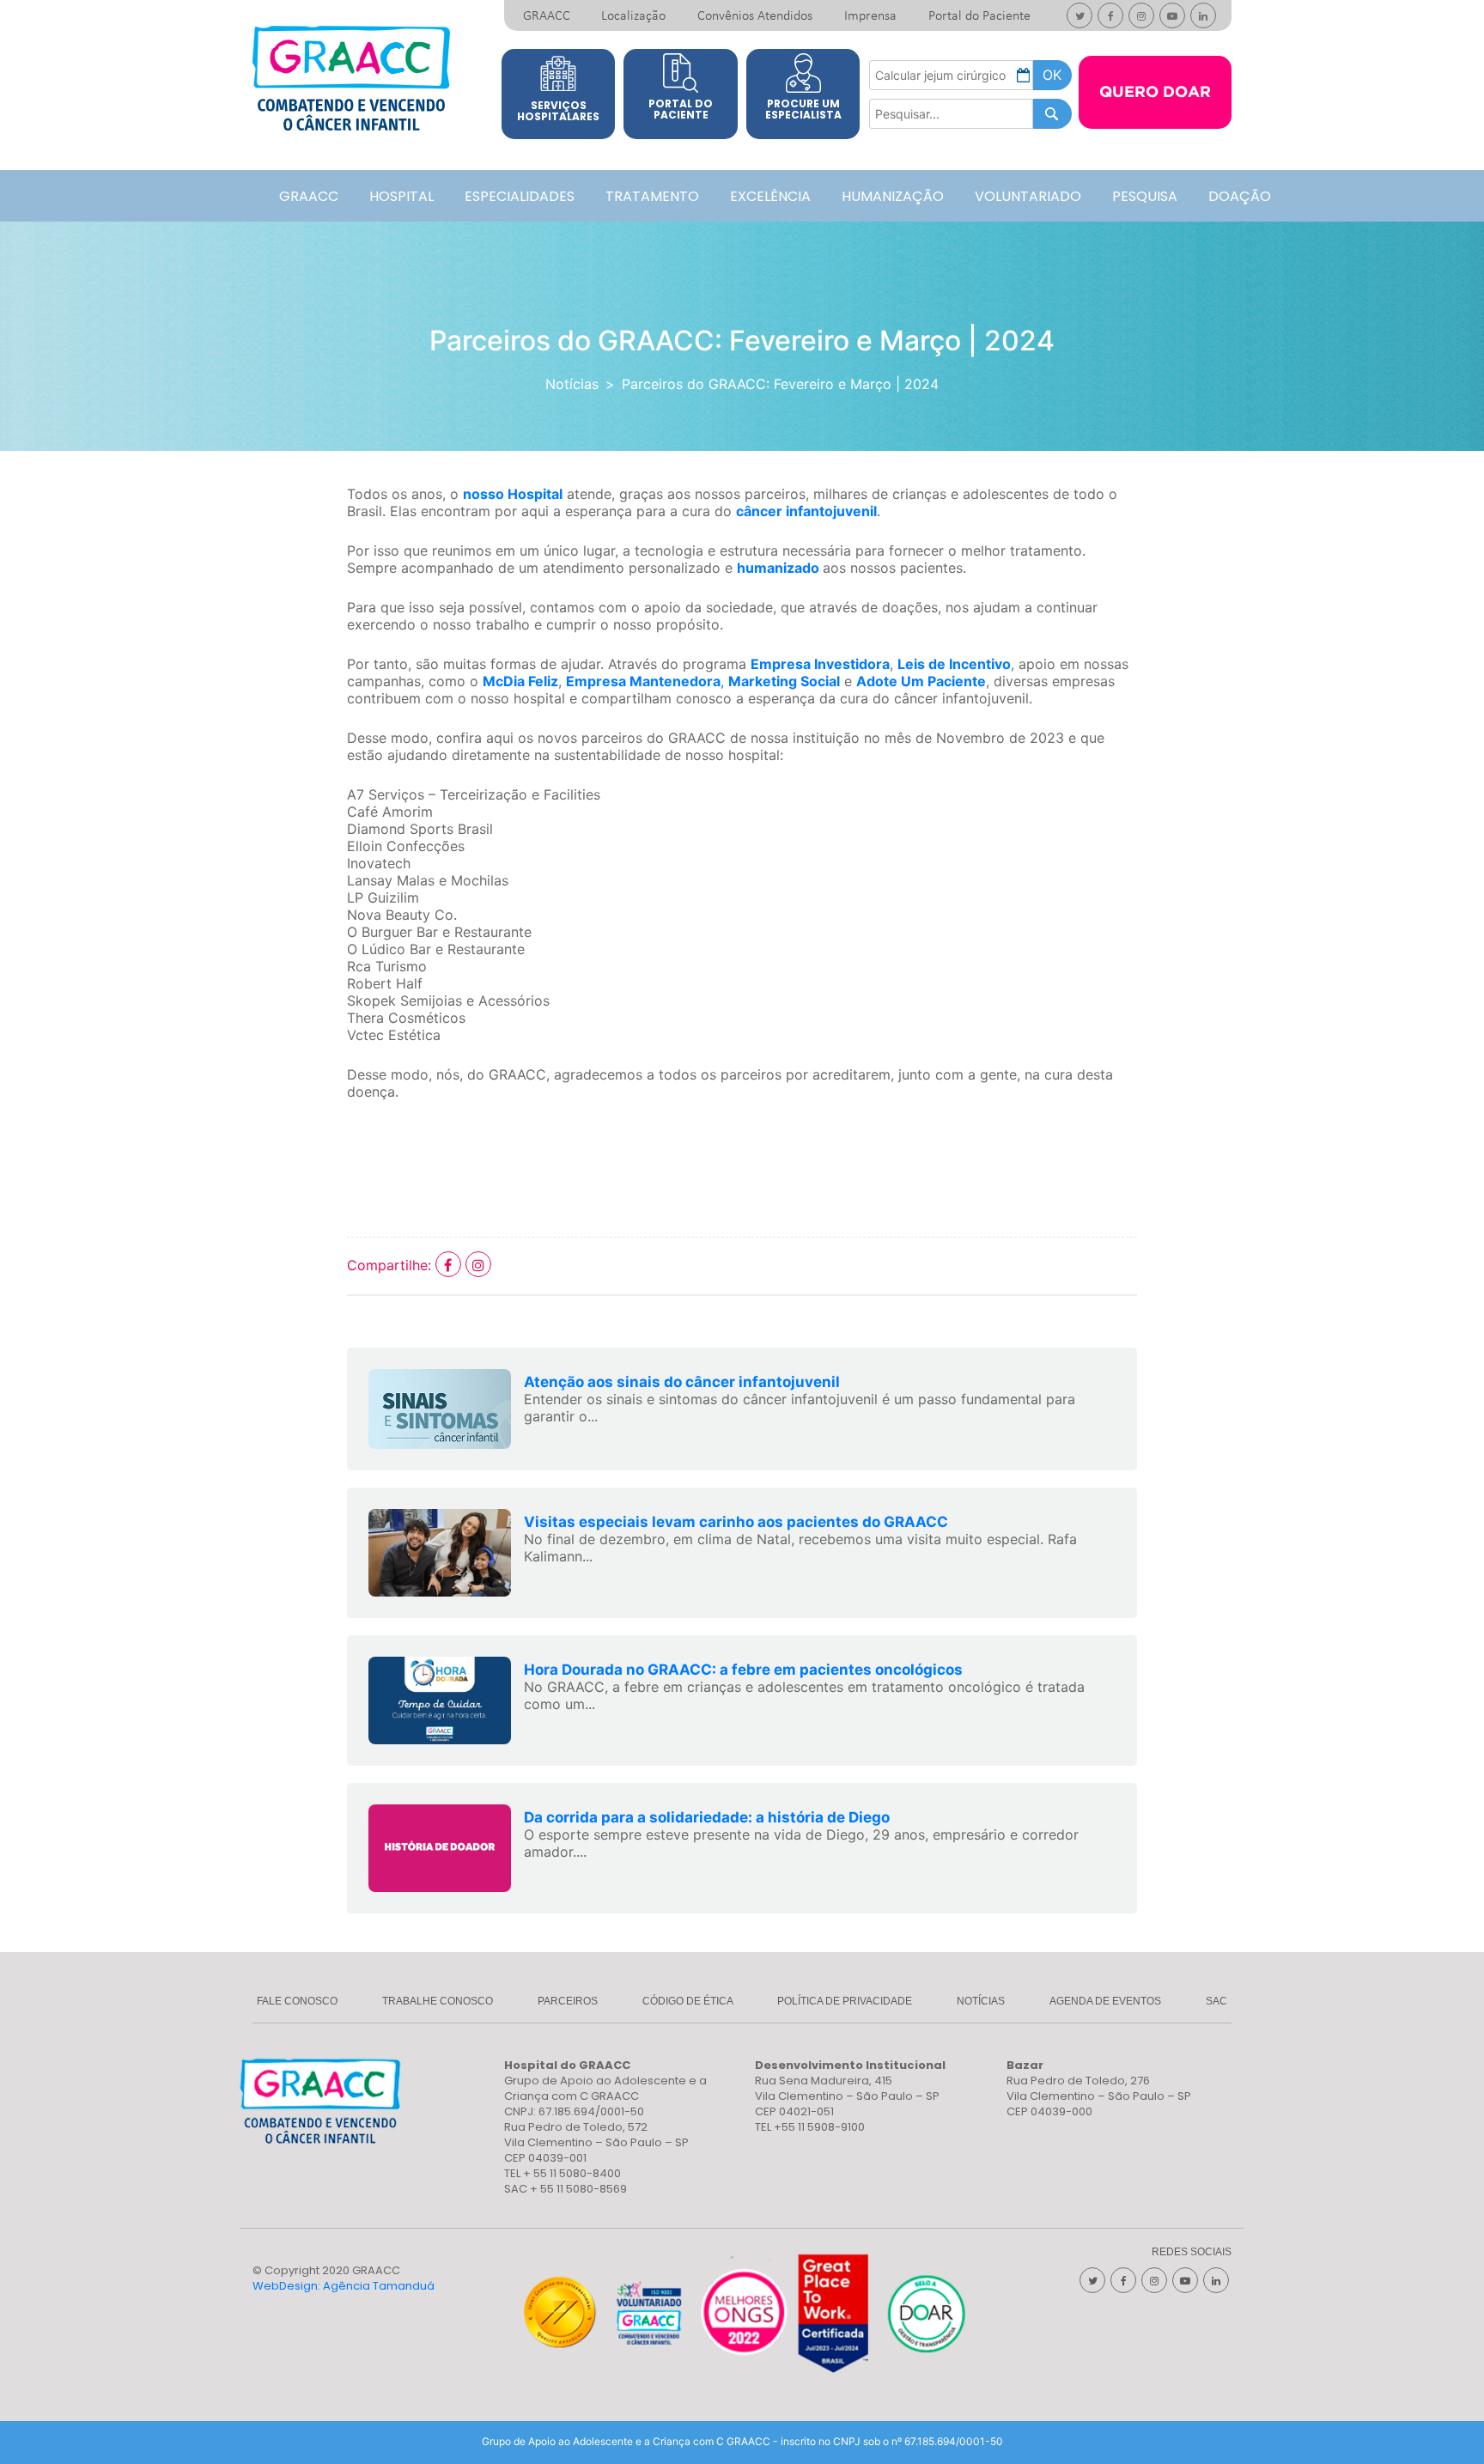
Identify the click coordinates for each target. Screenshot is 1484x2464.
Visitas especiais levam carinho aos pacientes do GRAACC (736, 1522)
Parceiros (568, 2001)
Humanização (893, 196)
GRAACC (547, 16)
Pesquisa (1145, 196)
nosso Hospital (513, 494)
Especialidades (520, 196)
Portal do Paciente (979, 16)
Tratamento (652, 196)
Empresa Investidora (820, 664)
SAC (1216, 2001)
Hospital (401, 196)
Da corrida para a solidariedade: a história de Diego (707, 1817)
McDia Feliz (520, 681)
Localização (633, 16)
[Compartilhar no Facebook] (450, 1265)
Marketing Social (784, 681)
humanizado (778, 568)
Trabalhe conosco (438, 2001)
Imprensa (870, 16)
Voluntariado (1028, 196)
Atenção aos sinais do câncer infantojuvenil (682, 1382)
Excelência (770, 196)
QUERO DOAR (1155, 93)
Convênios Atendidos (755, 16)
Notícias (572, 384)
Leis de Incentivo (954, 664)
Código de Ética (688, 2001)
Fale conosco (297, 2001)
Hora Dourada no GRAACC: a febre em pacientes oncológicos (743, 1670)
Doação (1240, 196)
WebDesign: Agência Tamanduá (344, 2286)
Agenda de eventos (1105, 2001)
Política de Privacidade (845, 2001)
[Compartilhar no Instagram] (478, 1265)
